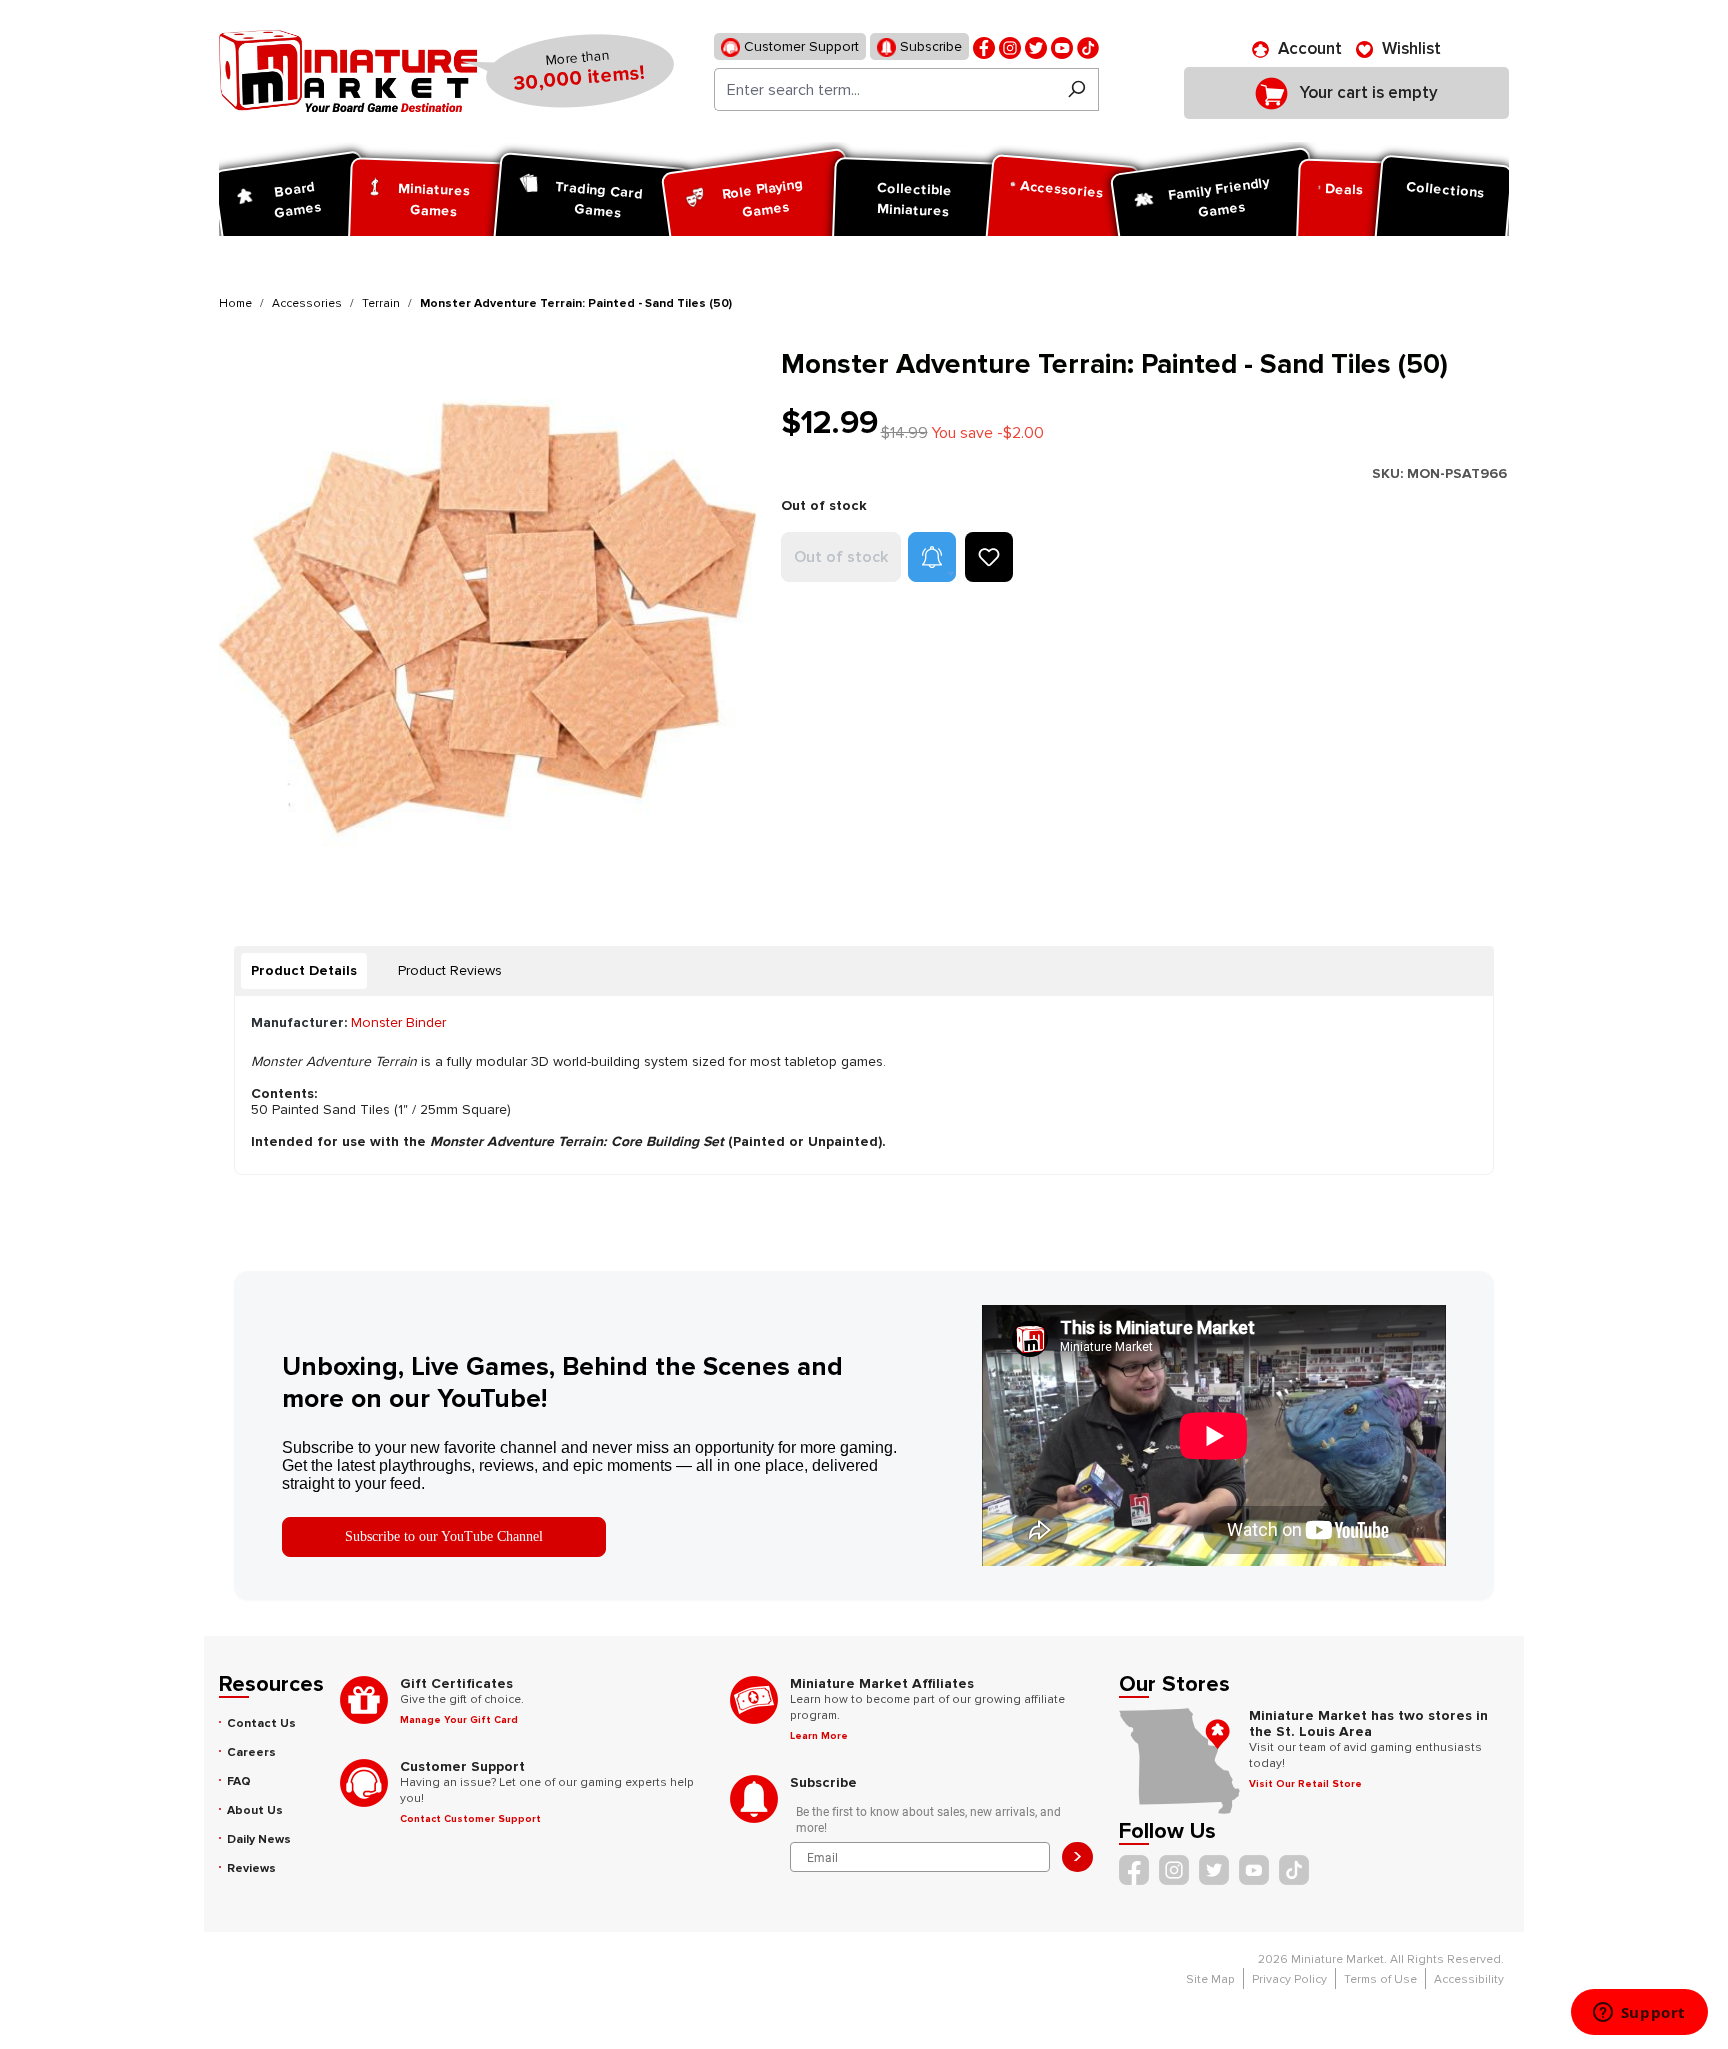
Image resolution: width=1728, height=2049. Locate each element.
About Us (255, 1810)
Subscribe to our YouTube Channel (444, 1536)
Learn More (819, 1736)
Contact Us (261, 1723)
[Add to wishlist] (989, 557)
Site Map (1210, 1979)
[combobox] (884, 89)
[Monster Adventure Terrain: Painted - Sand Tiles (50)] (487, 616)
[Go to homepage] (348, 71)
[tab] (304, 971)
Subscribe (929, 46)
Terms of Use (1380, 1979)
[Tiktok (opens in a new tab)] (1088, 46)
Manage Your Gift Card (459, 1720)
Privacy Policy (1289, 1979)
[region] (488, 616)
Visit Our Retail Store (1305, 1784)
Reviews (251, 1868)
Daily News (259, 1839)
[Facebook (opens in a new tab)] (984, 46)
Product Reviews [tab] (450, 970)
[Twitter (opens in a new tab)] (1036, 46)
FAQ (239, 1781)
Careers (251, 1752)
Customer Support (799, 46)
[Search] (1076, 89)
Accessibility (1469, 1979)
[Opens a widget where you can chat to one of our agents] (1639, 2014)
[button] (932, 557)
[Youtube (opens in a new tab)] (1062, 46)
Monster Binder (398, 1022)
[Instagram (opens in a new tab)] (1010, 46)
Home (235, 303)
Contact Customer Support (470, 1819)
